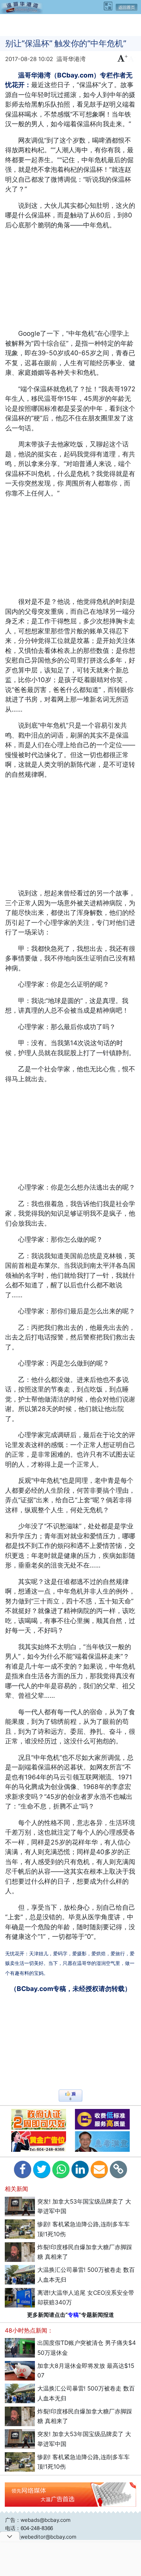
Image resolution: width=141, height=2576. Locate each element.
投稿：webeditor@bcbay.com (41, 2537)
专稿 (73, 2315)
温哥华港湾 (71, 59)
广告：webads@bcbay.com (38, 2520)
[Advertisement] (70, 24)
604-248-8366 (37, 2528)
